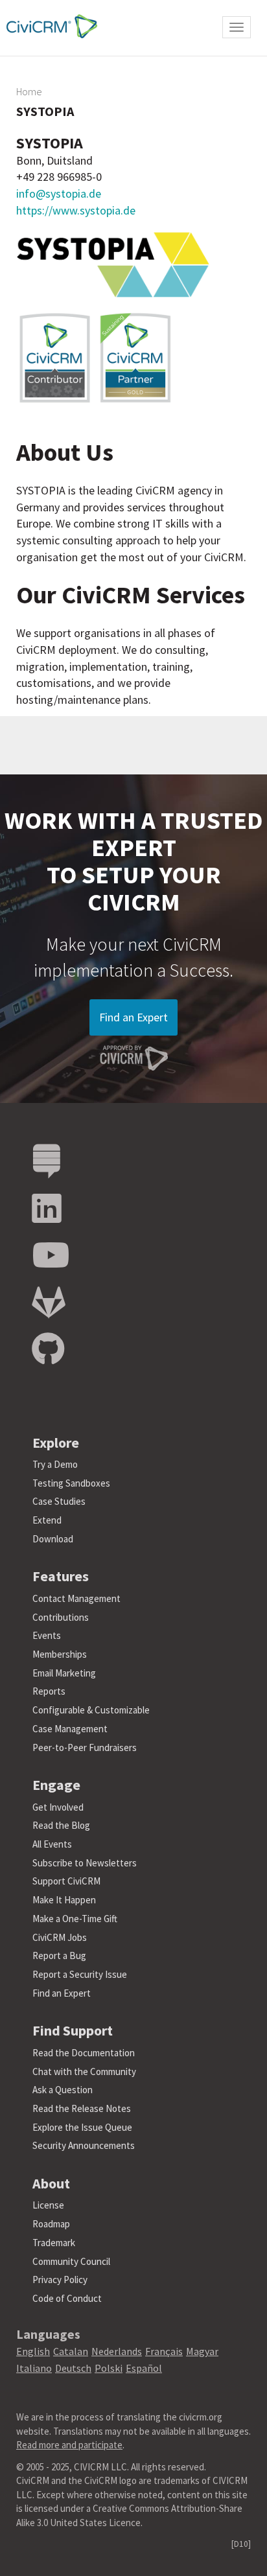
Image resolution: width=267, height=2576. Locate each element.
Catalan (71, 2351)
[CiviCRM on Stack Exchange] (47, 1162)
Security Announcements (84, 2145)
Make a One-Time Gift (75, 1919)
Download (53, 1539)
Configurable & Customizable (91, 1710)
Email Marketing (64, 1673)
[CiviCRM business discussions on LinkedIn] (47, 1209)
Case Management (70, 1729)
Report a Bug (59, 1955)
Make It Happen (64, 1900)
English (33, 2351)
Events (47, 1635)
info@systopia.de (59, 193)
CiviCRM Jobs (60, 1937)
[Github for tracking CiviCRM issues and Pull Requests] (48, 1350)
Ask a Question (63, 2090)
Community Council (71, 2261)
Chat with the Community (84, 2071)
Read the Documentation (84, 2053)
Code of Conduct (67, 2298)
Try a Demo (55, 1464)
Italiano (34, 2368)
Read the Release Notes (82, 2108)
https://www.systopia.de (76, 210)
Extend (47, 1520)
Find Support (73, 2030)
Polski (109, 2368)
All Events (52, 1844)
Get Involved (58, 1807)
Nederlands (117, 2351)
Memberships (60, 1654)
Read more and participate (69, 2445)
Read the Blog (61, 1825)
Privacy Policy (60, 2280)
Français (164, 2351)
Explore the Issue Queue (82, 2127)
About (51, 2183)
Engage (56, 1785)
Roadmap (51, 2224)
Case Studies (59, 1501)
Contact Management (76, 1598)
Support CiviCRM (66, 1881)
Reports (49, 1691)
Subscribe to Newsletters (85, 1863)
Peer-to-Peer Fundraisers (85, 1747)
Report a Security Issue (80, 1974)
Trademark (54, 2243)
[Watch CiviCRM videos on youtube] (51, 1256)
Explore (56, 1443)
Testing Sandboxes (71, 1483)
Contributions (61, 1617)
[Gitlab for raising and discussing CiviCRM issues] (49, 1303)
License (48, 2205)
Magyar (202, 2351)
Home (29, 91)
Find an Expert (133, 1017)
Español (144, 2368)
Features (61, 1576)
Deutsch (73, 2368)
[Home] (49, 26)
